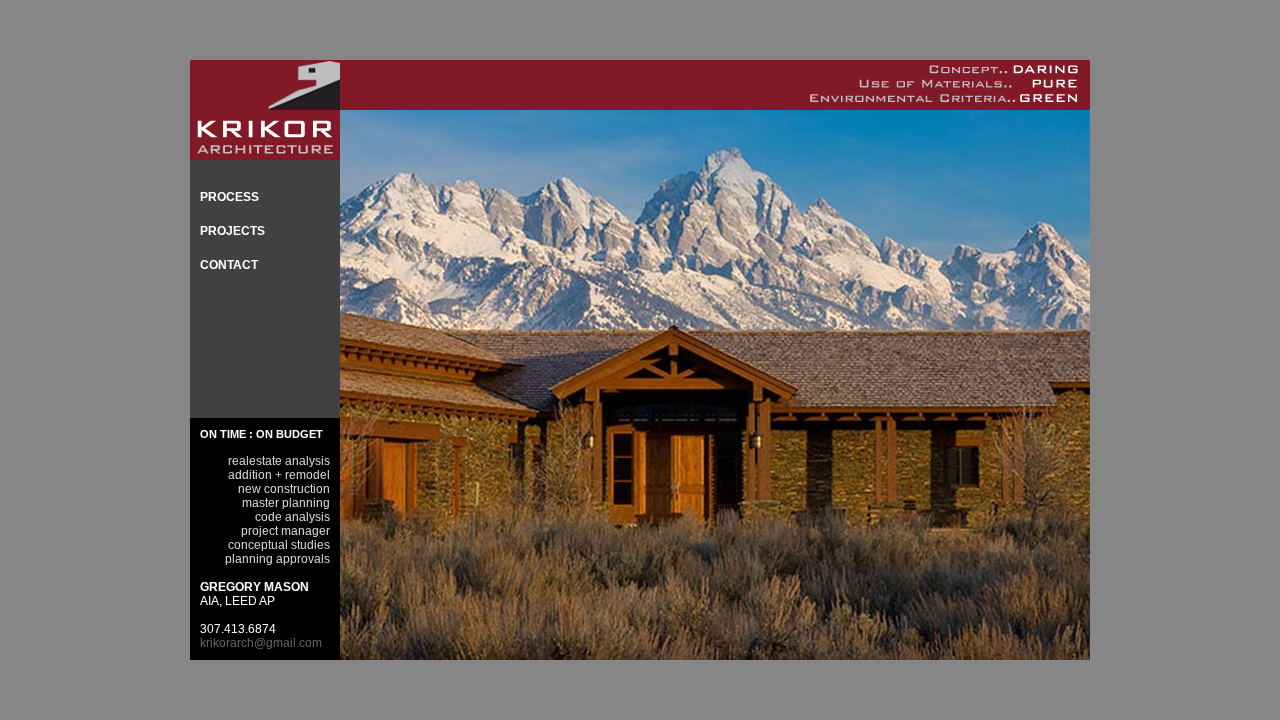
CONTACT (229, 265)
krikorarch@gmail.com (261, 643)
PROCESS (229, 197)
